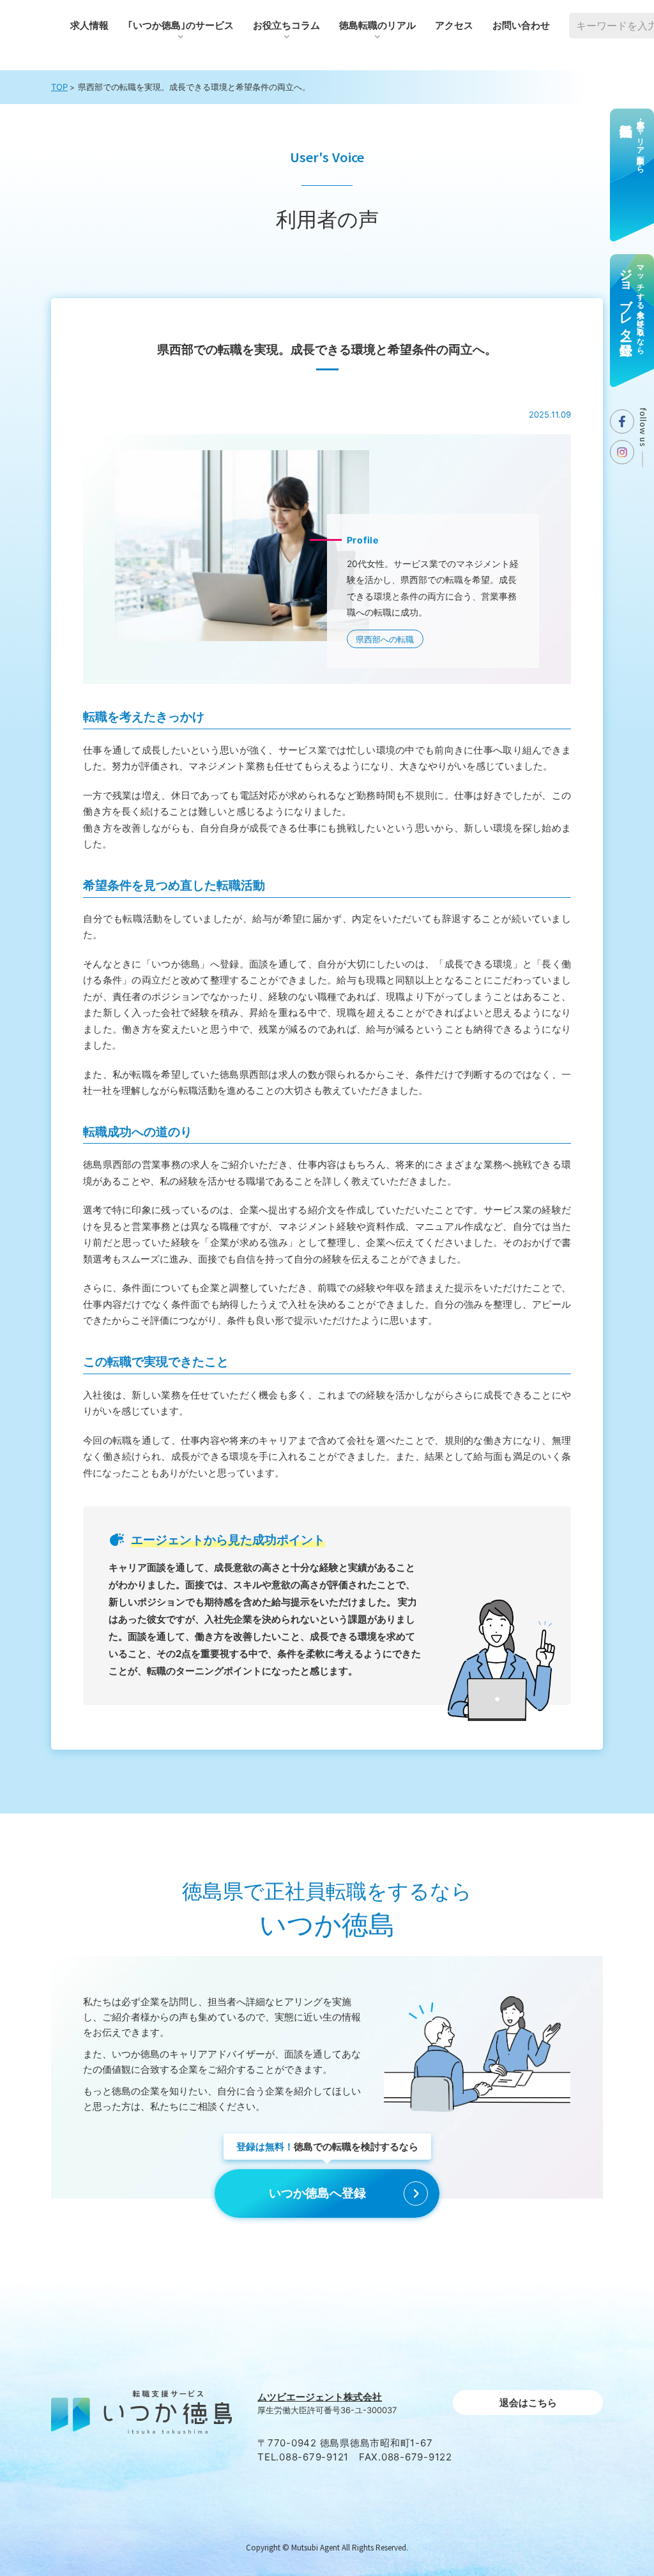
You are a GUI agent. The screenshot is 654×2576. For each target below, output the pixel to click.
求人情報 (89, 25)
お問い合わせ (521, 25)
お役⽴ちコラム (286, 25)
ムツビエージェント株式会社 (320, 2397)
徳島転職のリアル (377, 25)
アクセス (454, 25)
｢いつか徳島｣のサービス (181, 25)
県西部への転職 (385, 639)
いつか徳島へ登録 (317, 2193)
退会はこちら (528, 2403)
